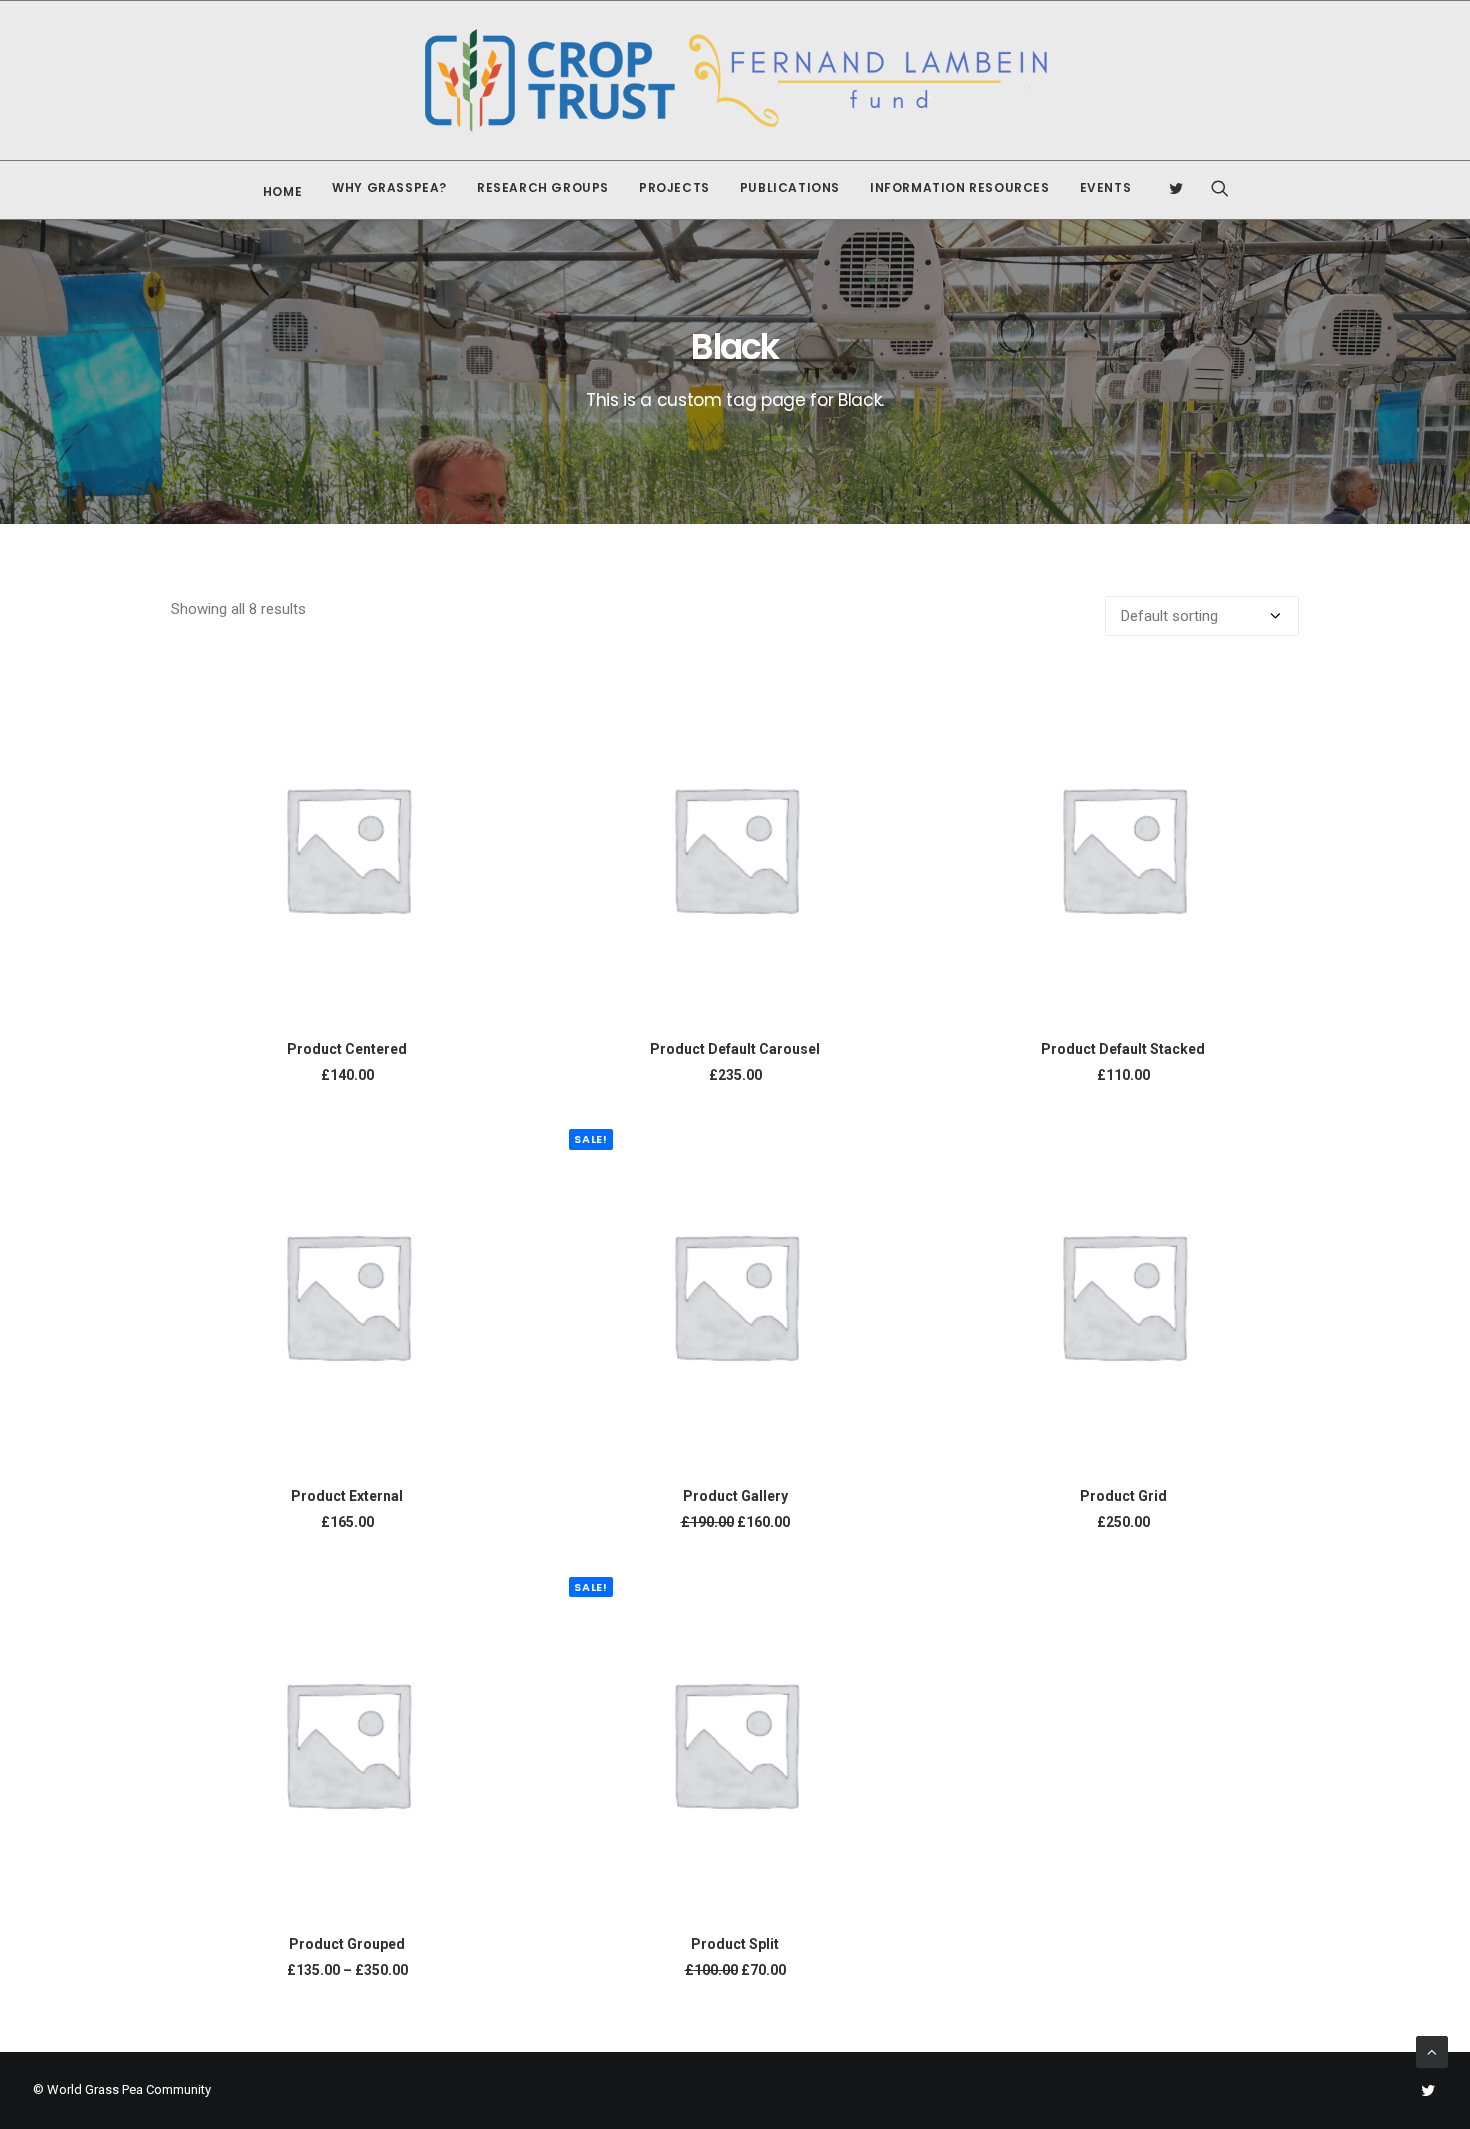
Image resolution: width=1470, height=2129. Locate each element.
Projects (674, 187)
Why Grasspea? (389, 187)
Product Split (735, 1944)
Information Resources (960, 187)
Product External (347, 1496)
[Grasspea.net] (735, 80)
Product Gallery (735, 1496)
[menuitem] (278, 192)
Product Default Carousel (735, 1049)
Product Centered (347, 1049)
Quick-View (499, 695)
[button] (1182, 188)
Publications (790, 187)
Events (1106, 187)
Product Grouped (347, 1944)
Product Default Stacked (1123, 1049)
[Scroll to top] (1432, 2051)
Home (282, 191)
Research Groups (543, 187)
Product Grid (1123, 1496)
